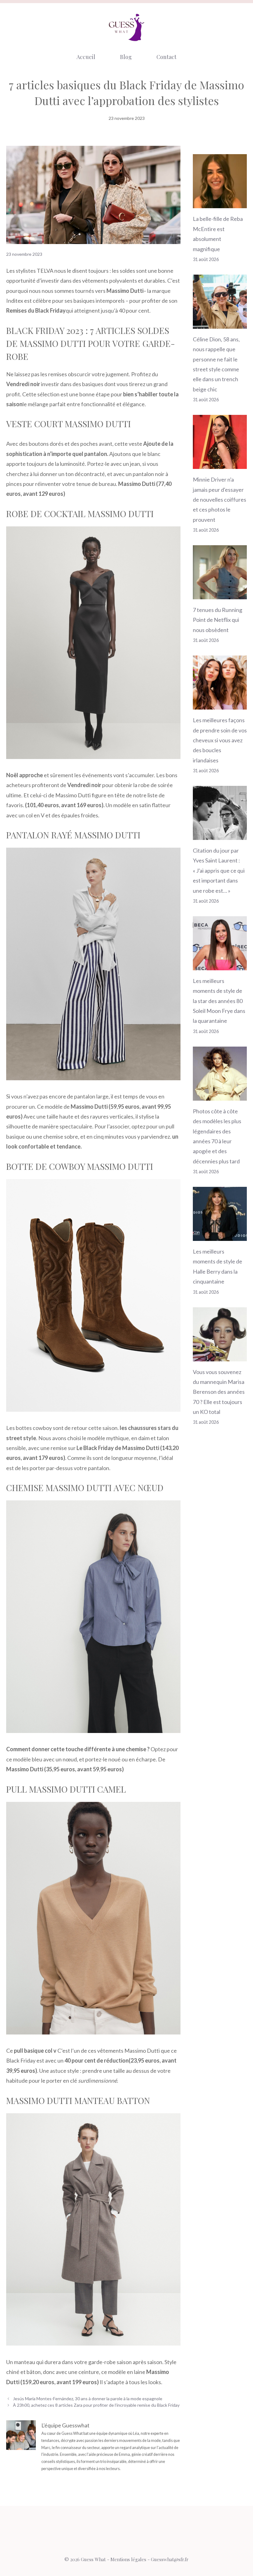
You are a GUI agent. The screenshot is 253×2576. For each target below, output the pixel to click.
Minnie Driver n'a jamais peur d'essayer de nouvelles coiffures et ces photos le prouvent (220, 500)
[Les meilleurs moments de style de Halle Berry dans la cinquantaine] (220, 1236)
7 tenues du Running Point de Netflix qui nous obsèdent (218, 620)
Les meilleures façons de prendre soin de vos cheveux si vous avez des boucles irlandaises (220, 740)
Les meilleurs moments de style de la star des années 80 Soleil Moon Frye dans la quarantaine (219, 1001)
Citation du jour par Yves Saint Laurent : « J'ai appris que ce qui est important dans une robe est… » (219, 871)
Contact (166, 57)
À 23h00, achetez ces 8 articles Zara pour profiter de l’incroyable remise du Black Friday (96, 2405)
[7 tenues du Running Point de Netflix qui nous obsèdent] (220, 594)
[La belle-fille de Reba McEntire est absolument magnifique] (220, 203)
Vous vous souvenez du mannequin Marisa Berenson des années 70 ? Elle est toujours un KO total (219, 1392)
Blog (126, 57)
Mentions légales (128, 2559)
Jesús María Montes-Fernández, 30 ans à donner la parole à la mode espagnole (88, 2399)
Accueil (86, 57)
